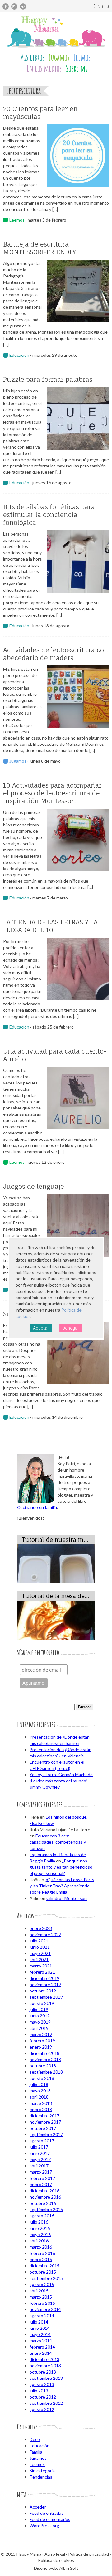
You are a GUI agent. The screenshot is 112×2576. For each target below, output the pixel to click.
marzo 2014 (41, 2341)
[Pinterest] (23, 7)
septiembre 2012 (46, 2403)
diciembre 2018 (44, 2053)
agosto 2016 (42, 2216)
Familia (36, 2452)
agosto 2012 (42, 2409)
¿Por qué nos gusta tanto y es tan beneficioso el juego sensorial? (61, 1867)
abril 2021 (39, 1959)
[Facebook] (6, 7)
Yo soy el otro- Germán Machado (61, 1774)
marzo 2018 (41, 2103)
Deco (35, 2439)
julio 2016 (39, 2222)
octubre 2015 (43, 2272)
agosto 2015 (42, 2284)
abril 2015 (39, 2291)
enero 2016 (41, 2259)
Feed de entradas (47, 2513)
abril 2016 (39, 2241)
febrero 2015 (42, 2303)
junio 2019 (40, 2016)
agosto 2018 (42, 2078)
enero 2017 (41, 2184)
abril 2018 (39, 2097)
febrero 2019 (42, 2041)
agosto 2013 (42, 2384)
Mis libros (32, 57)
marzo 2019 (41, 2034)
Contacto (101, 6)
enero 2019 (41, 2047)
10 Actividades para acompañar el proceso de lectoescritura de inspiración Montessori (52, 793)
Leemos (82, 57)
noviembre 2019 (45, 1984)
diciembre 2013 (44, 2359)
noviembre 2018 (45, 2059)
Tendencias (41, 2477)
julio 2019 (39, 2009)
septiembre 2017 (46, 2134)
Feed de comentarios (50, 2519)
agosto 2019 (42, 2003)
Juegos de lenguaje (34, 1186)
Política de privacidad (89, 2554)
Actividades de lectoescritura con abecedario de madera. (56, 654)
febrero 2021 (42, 1972)
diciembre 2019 (44, 1978)
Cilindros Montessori (67, 1898)
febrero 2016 (42, 2253)
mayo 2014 (40, 2334)
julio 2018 (39, 2084)
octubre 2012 (43, 2397)
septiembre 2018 (46, 2072)
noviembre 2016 (45, 2197)
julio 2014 (39, 2322)
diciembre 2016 (44, 2191)
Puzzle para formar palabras (48, 379)
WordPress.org (44, 2526)
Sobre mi (77, 68)
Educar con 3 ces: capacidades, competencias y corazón (58, 1842)
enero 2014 (41, 2353)
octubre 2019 (43, 1991)
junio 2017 (40, 2153)
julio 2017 (39, 2147)
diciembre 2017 (44, 2116)
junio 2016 (40, 2228)
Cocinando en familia (37, 1507)
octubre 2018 (43, 2066)
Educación (19, 355)
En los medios (44, 68)
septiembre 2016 (46, 2209)
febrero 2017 (42, 2178)
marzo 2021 (41, 1966)
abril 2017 (39, 2166)
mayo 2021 (40, 1953)
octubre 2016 (43, 2203)
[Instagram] (14, 7)
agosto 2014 (42, 2316)
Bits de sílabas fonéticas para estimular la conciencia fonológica (49, 515)
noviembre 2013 (45, 2366)
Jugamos (59, 57)
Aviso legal (55, 2554)
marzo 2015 (41, 2297)
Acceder (38, 2507)
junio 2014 (40, 2328)
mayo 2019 (40, 2022)
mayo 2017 (40, 2159)
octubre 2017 (43, 2128)
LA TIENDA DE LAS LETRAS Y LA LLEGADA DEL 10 (50, 926)
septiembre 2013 (46, 2378)
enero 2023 (41, 1928)
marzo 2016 (41, 2247)
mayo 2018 (40, 2091)
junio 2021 (40, 1947)
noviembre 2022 (45, 1934)
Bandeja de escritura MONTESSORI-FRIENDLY (40, 248)
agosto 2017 (42, 2141)
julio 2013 (39, 2391)
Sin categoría (42, 2471)
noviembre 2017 (45, 2122)
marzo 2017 (41, 2172)
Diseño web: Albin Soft (56, 2568)
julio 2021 (39, 1941)
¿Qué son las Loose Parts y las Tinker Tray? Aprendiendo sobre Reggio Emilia (62, 1886)
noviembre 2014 (45, 2309)
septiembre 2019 (46, 1997)
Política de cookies (56, 2560)
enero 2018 (41, 2109)
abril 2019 (39, 2028)
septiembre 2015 (46, 2278)
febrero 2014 (42, 2347)
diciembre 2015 (44, 2266)
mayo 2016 (40, 2234)
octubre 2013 (43, 2372)
